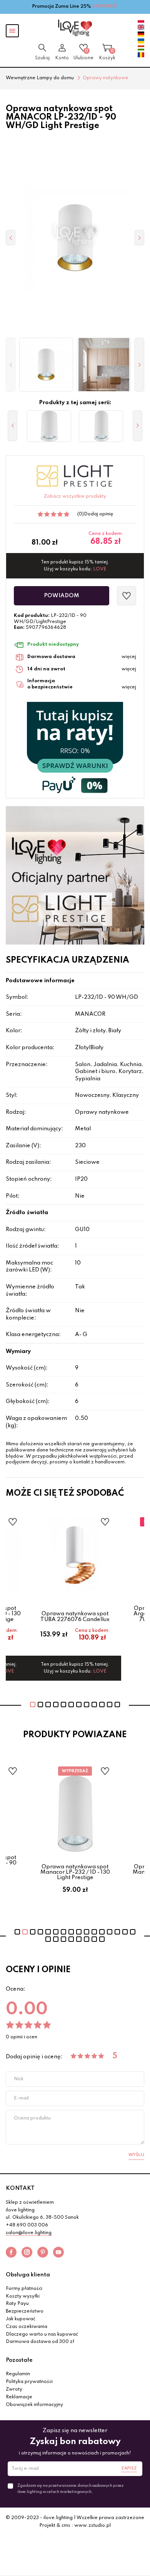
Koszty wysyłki (23, 2296)
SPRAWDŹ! (105, 7)
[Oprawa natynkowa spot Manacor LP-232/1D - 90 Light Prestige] (49, 426)
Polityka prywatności (29, 2382)
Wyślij (136, 2155)
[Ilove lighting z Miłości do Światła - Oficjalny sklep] (75, 28)
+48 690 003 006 (27, 2225)
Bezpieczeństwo (25, 2311)
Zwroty (14, 2389)
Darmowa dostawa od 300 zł (40, 2342)
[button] (11, 365)
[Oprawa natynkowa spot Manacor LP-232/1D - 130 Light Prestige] (101, 426)
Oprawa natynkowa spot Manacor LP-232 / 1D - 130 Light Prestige (75, 1872)
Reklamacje (19, 2397)
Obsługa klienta (28, 2275)
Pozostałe (19, 2360)
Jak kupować (21, 2319)
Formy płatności (24, 2289)
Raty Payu (17, 2304)
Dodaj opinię (98, 514)
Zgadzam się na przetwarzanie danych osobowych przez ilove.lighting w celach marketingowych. (70, 2489)
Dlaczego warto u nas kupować (42, 2334)
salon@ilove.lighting (29, 2233)
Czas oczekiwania (27, 2327)
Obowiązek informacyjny (34, 2405)
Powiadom (62, 596)
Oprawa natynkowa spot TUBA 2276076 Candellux (75, 1616)
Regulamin (18, 2374)
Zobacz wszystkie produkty (75, 497)
